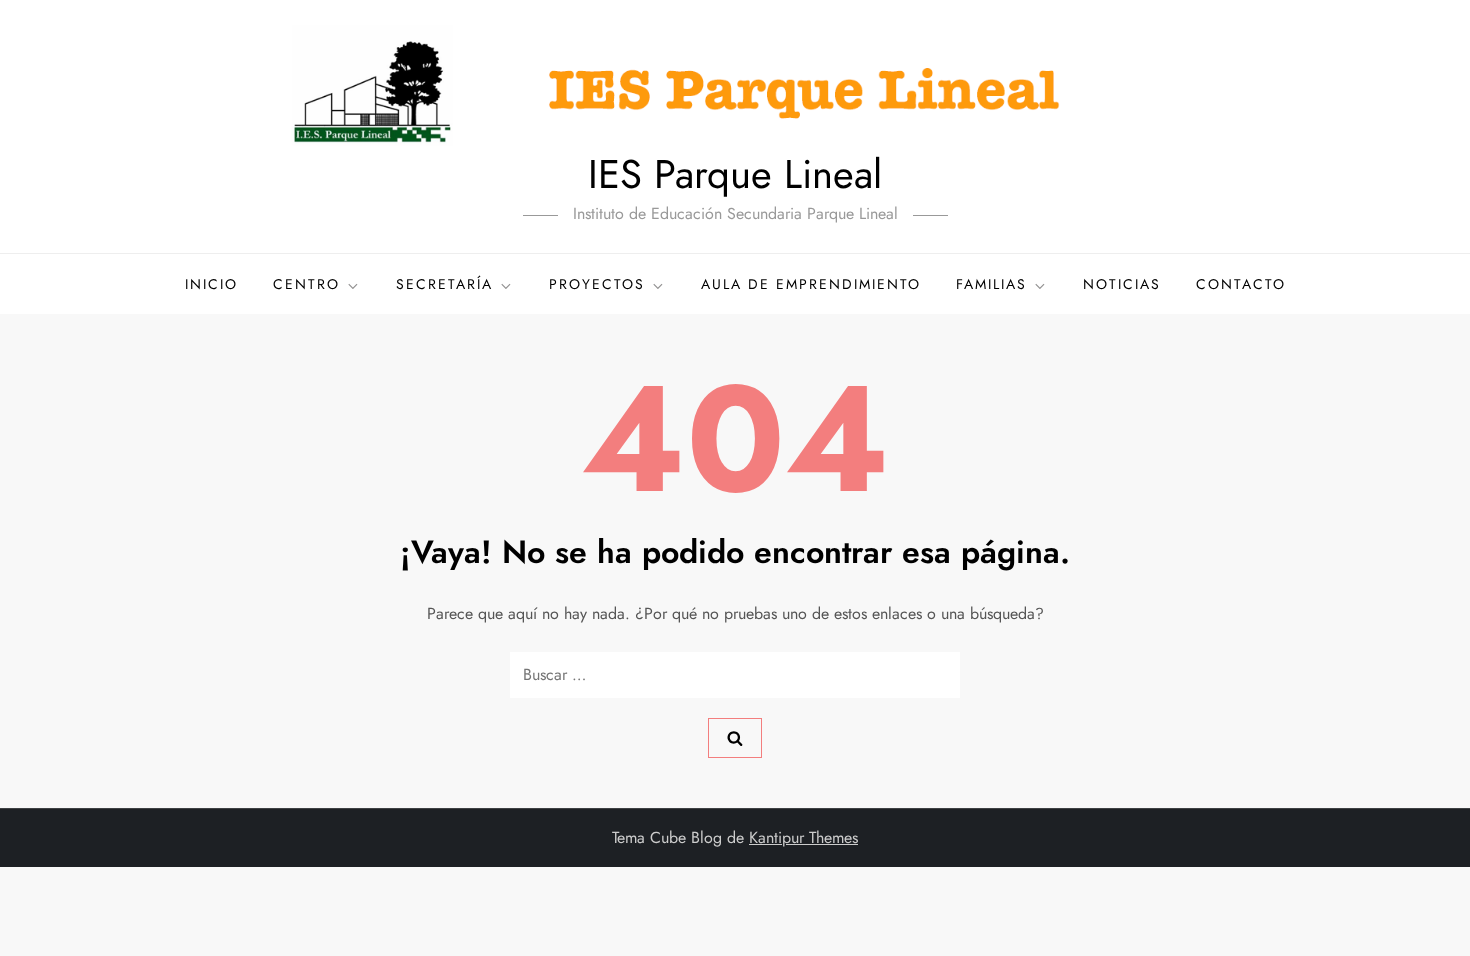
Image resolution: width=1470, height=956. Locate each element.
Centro (306, 284)
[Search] (735, 738)
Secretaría (444, 284)
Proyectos (597, 284)
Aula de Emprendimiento (811, 284)
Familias (991, 284)
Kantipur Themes (803, 837)
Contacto (1241, 284)
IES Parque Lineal (735, 174)
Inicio (211, 284)
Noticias (1122, 284)
